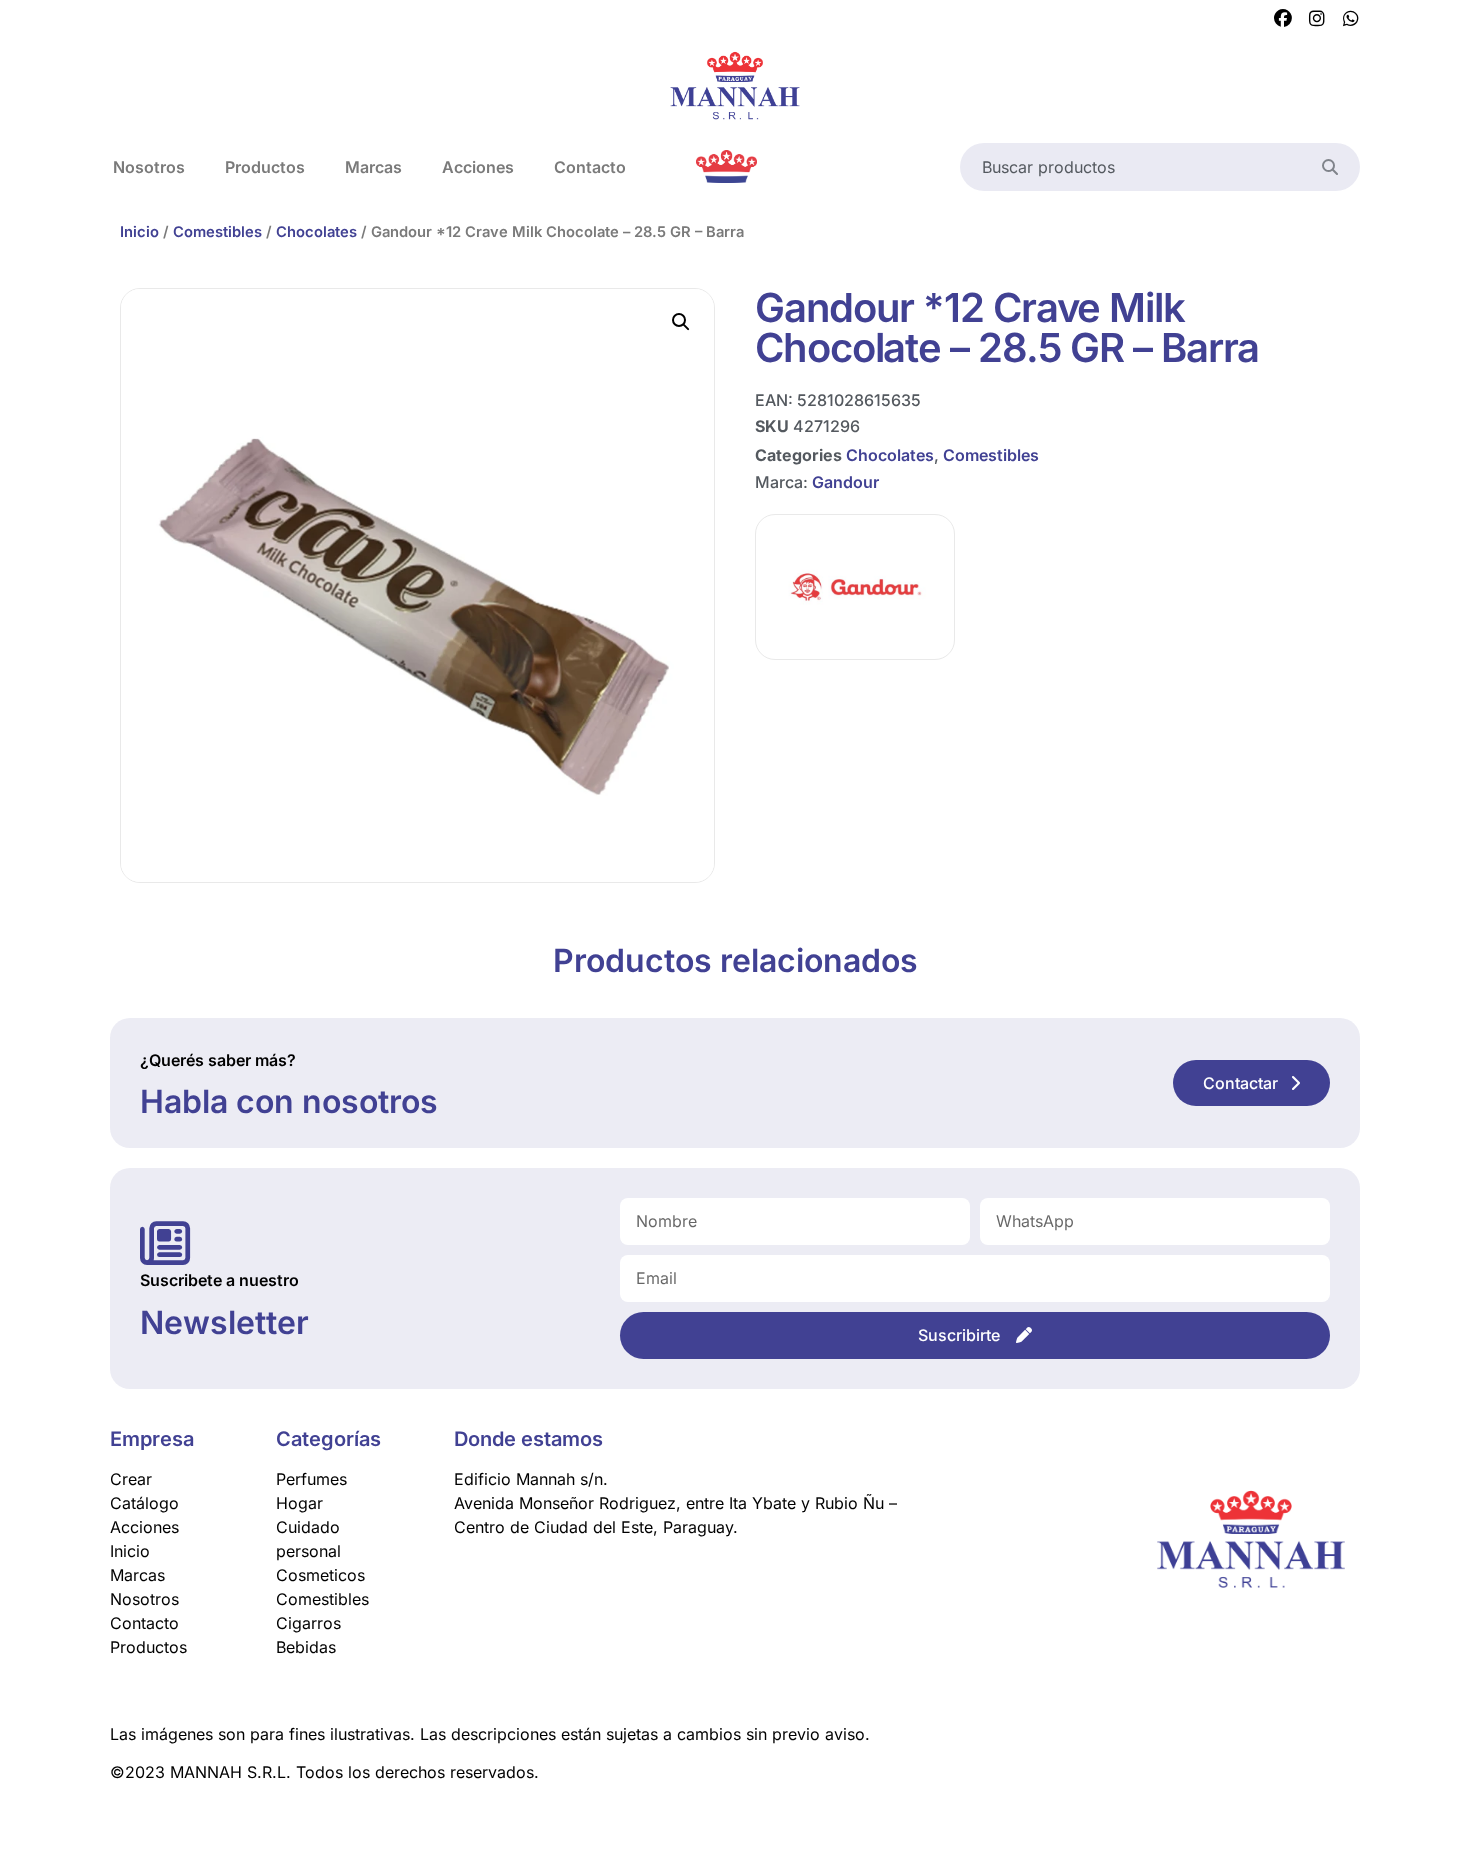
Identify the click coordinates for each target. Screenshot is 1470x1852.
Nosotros (149, 167)
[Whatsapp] (1351, 19)
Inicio (139, 232)
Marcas (373, 167)
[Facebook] (1283, 19)
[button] (681, 322)
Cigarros (308, 1623)
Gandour (845, 482)
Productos (265, 167)
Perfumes (311, 1479)
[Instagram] (1317, 19)
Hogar (299, 1503)
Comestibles (217, 232)
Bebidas (306, 1647)
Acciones (478, 167)
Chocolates (316, 232)
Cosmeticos (320, 1575)
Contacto (590, 167)
